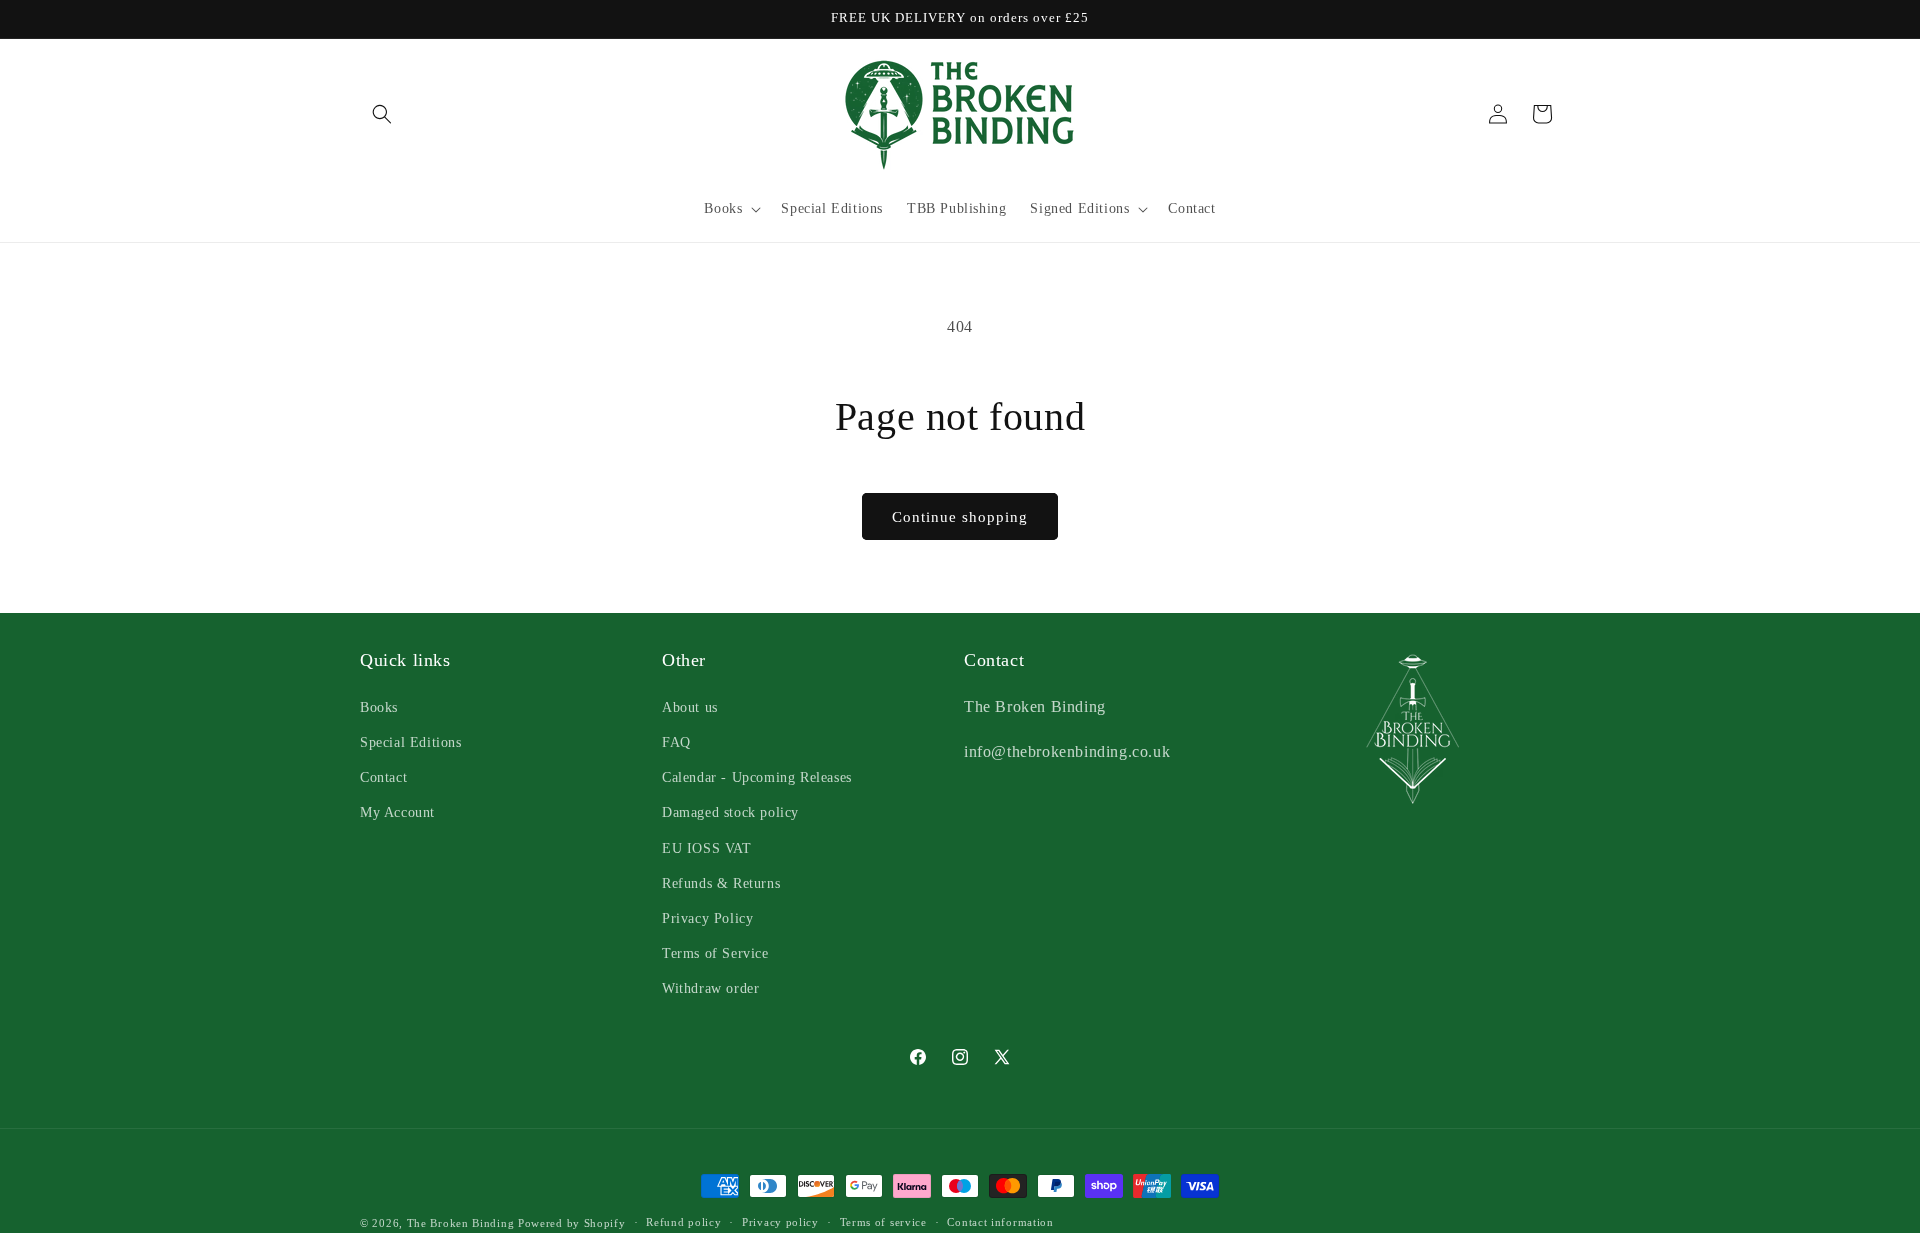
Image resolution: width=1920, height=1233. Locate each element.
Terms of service (883, 1222)
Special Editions (411, 741)
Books (379, 706)
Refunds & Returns (721, 882)
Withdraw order (710, 987)
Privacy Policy (707, 917)
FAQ (676, 741)
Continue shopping (960, 517)
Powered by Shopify (572, 1223)
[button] (382, 114)
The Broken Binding (461, 1223)
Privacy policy (780, 1222)
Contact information (1000, 1222)
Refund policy (683, 1222)
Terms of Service (715, 952)
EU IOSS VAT (707, 847)
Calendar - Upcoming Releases (757, 776)
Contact (383, 776)
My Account (397, 811)
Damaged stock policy (730, 811)
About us (690, 706)
